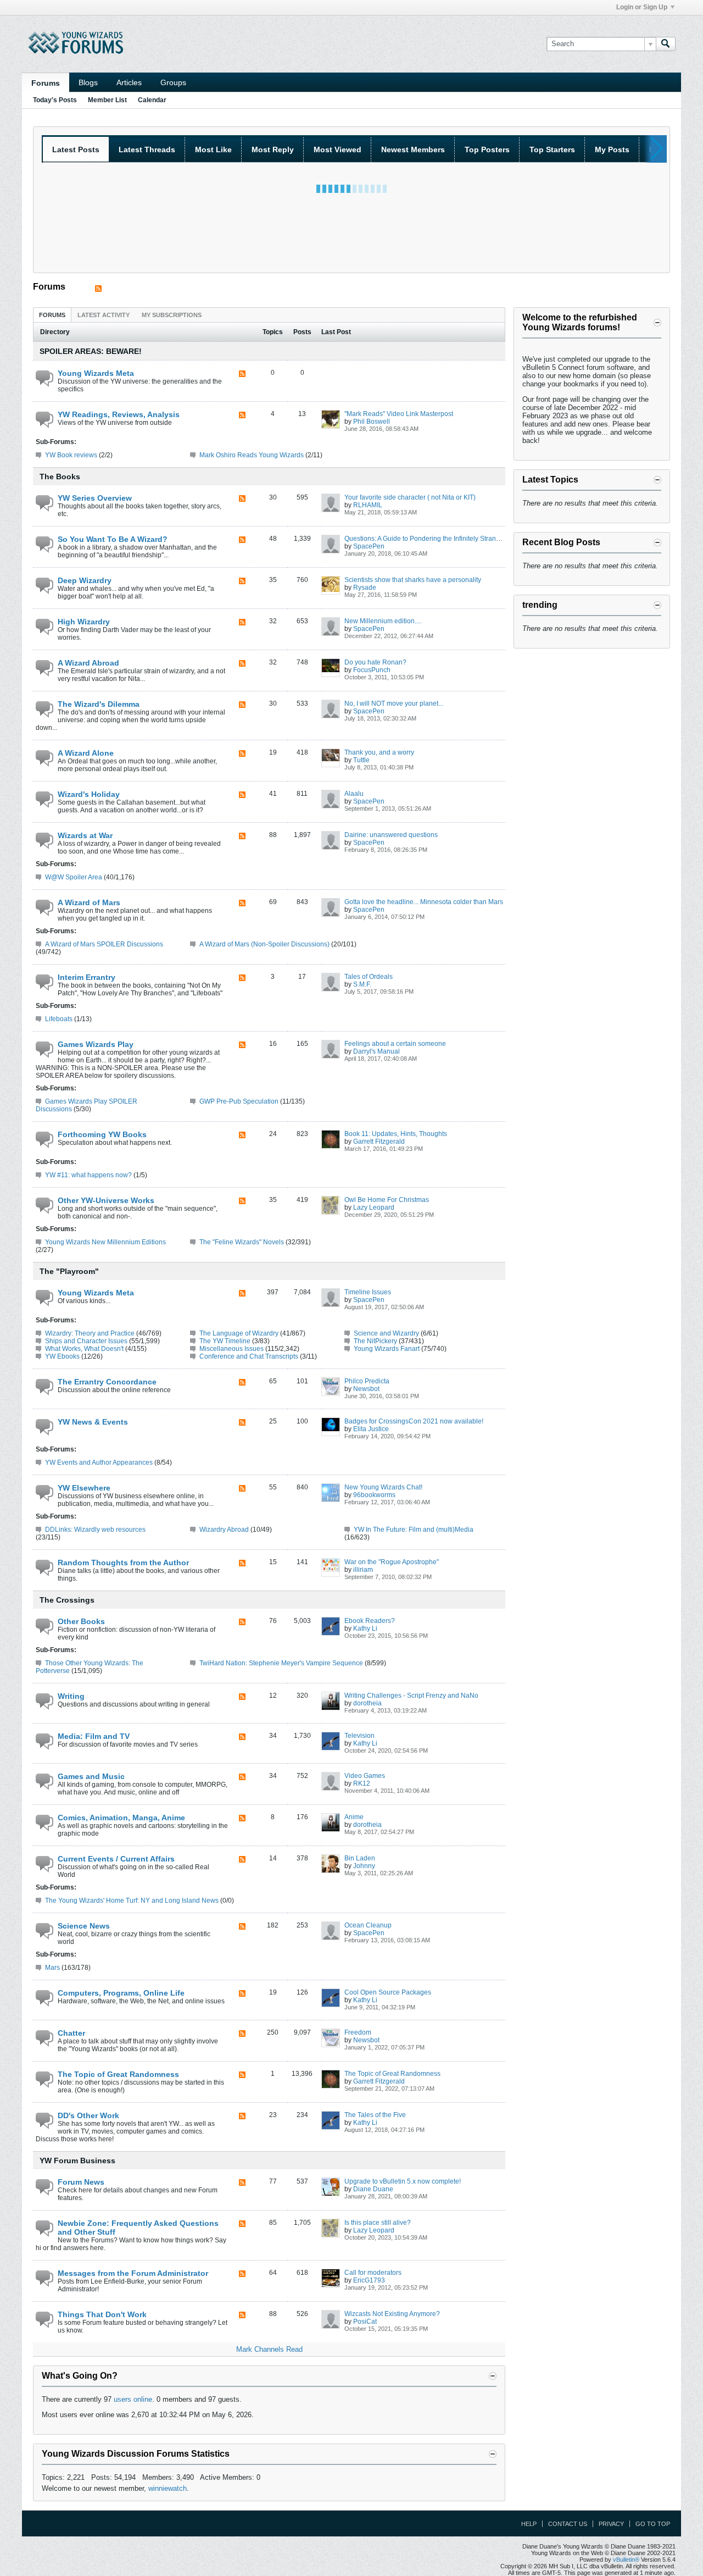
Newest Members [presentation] (413, 149)
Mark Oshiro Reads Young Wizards (252, 455)
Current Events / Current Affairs (116, 1859)
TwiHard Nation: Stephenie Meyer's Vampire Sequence (281, 1663)
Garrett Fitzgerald (379, 1142)
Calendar (152, 100)
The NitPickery (375, 1341)
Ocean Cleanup (368, 1925)
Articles (129, 82)
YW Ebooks (62, 1356)
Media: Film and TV (94, 1736)
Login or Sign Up (642, 7)
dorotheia (367, 1703)
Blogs (88, 82)
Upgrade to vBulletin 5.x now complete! (403, 2181)
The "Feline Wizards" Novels (242, 1242)
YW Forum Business (77, 2160)
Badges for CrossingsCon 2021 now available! (414, 1421)
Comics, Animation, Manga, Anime (121, 1818)
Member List (107, 100)
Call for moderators (373, 2273)
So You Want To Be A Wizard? (113, 539)
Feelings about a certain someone (395, 1044)
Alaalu (354, 794)
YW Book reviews (71, 455)
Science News (84, 1926)
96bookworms (374, 1495)
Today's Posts (55, 100)
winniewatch (168, 2488)
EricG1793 (369, 2280)
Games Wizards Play (96, 1044)
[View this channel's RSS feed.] (98, 289)
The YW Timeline (225, 1341)
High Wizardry (84, 622)
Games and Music (91, 1776)
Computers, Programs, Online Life (121, 1993)
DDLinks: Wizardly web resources (95, 1530)
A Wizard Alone (86, 753)
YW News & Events (93, 1422)
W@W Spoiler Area (74, 877)
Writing (71, 1696)
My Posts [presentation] (612, 149)
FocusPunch (372, 670)
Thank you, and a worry (379, 752)
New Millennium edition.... (383, 621)
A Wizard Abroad (88, 663)
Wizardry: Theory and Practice (90, 1333)
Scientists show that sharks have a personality (413, 580)
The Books (60, 477)
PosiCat (365, 2322)
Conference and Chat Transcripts (249, 1356)
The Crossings (67, 1600)
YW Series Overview (95, 498)
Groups (173, 82)
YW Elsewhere (84, 1488)
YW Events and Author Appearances (99, 1462)
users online (133, 2399)
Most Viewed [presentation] (337, 149)
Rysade (365, 588)
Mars (52, 1968)
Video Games (365, 1776)
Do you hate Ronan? (375, 662)
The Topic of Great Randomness (118, 2074)
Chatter (71, 2033)
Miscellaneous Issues (231, 1349)
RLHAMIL (368, 505)
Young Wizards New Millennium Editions (105, 1242)
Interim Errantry (87, 977)
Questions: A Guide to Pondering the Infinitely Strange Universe (438, 539)
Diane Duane (373, 2189)
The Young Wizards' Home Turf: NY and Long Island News (132, 1901)
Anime (354, 1817)
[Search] (666, 44)
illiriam (363, 1570)
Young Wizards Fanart (387, 1349)
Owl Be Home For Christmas (387, 1200)
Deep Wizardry (85, 580)
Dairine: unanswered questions (391, 835)
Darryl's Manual (376, 1051)
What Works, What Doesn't (84, 1349)
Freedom (358, 2032)
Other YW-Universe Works (106, 1200)
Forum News (81, 2182)
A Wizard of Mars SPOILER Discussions (104, 944)
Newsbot (366, 1389)
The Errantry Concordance (107, 1382)
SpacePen (369, 546)
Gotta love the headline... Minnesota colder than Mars (424, 902)
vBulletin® (626, 2560)
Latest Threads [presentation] (147, 149)
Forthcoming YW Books (102, 1134)
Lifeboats (59, 1019)
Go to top (653, 2524)
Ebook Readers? (370, 1621)
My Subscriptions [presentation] (172, 315)
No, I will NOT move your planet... (394, 703)
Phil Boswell (372, 422)
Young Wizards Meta (96, 373)
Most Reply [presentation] (273, 149)
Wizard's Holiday (89, 794)
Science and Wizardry (386, 1333)
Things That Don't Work (102, 2314)
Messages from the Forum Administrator (133, 2273)
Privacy (611, 2524)
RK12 (362, 1783)
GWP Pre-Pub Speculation (239, 1101)
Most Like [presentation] (213, 149)
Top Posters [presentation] (487, 149)
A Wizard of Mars (89, 902)
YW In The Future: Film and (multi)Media (414, 1530)
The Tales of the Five (375, 2115)
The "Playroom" (69, 1271)
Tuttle (361, 760)
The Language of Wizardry (239, 1333)
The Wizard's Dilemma (99, 704)
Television (359, 1736)
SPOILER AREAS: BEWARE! (91, 351)
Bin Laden (360, 1858)
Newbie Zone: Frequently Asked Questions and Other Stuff (138, 2228)
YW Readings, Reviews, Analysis (119, 414)
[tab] (52, 315)
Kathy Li (365, 1628)
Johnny (364, 1866)
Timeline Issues (368, 1292)
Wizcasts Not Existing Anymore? (392, 2314)
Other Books (81, 1621)
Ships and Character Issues (86, 1341)
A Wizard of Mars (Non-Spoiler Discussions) (264, 944)
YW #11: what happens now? (88, 1175)
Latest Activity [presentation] (104, 315)
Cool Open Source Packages (388, 1992)
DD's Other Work (88, 2115)
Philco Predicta (367, 1381)
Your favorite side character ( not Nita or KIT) (410, 497)
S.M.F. (362, 984)
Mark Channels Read (269, 2349)
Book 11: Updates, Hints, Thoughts (396, 1134)
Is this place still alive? (378, 2223)
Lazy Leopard (374, 1207)
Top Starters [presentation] (552, 149)
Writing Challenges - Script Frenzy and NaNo (411, 1696)
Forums (46, 83)
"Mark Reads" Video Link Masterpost (399, 414)
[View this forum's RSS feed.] (242, 375)
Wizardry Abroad (224, 1530)
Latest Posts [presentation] (76, 149)
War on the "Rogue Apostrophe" (392, 1562)
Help (529, 2524)
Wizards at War (85, 835)
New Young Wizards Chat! (383, 1487)
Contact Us (568, 2524)
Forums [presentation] (52, 315)
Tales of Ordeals (369, 977)
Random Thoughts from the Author (123, 1563)
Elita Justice (371, 1429)
